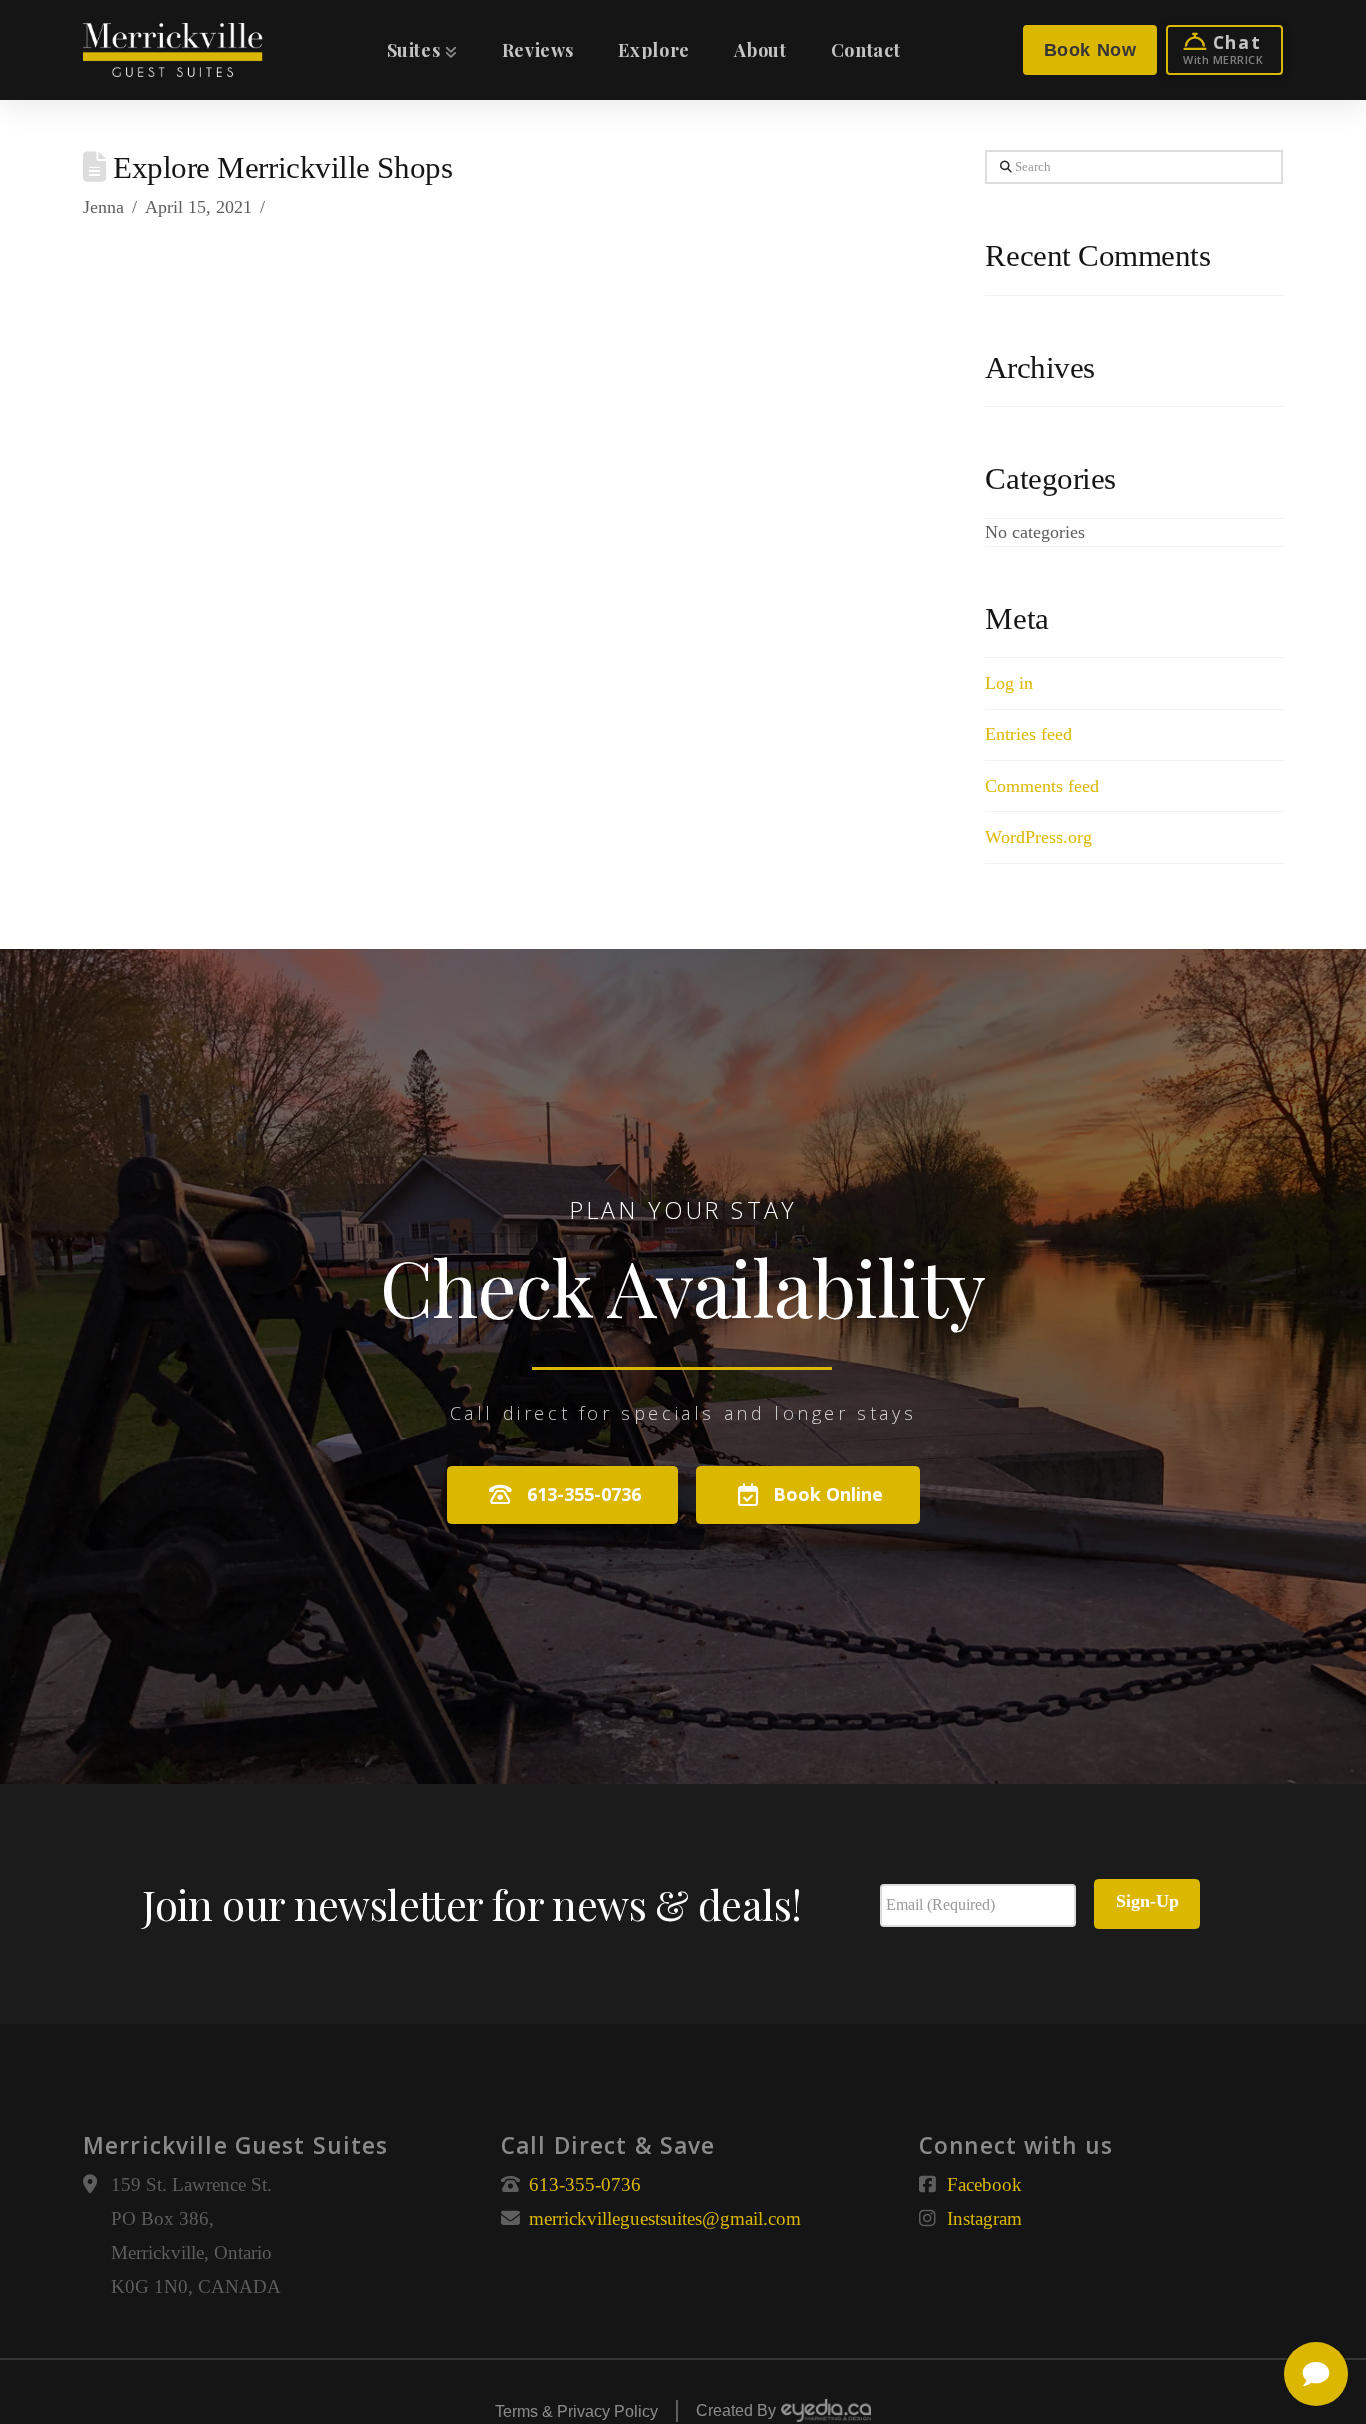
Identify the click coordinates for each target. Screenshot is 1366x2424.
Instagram (984, 2218)
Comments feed (1042, 786)
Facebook (984, 2184)
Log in (1009, 683)
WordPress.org (1038, 837)
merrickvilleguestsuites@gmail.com (665, 2218)
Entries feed (1028, 734)
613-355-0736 (585, 2184)
